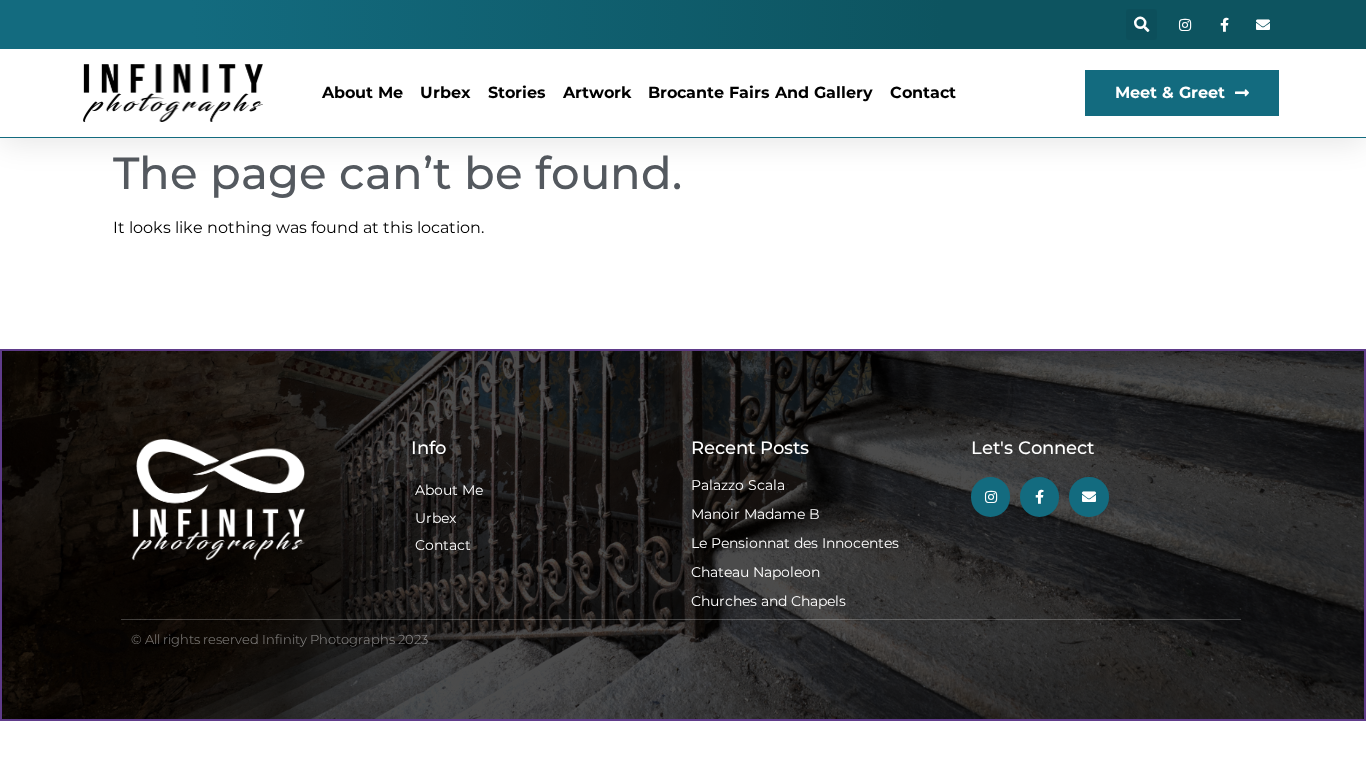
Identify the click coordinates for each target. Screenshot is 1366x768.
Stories (517, 92)
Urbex (445, 92)
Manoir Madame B (755, 514)
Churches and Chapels (768, 601)
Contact (923, 92)
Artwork (597, 92)
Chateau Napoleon (755, 572)
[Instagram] (1184, 24)
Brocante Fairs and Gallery (760, 92)
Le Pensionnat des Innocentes (795, 543)
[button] (1141, 24)
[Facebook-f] (1224, 24)
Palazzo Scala (738, 485)
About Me (362, 92)
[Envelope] (1263, 24)
